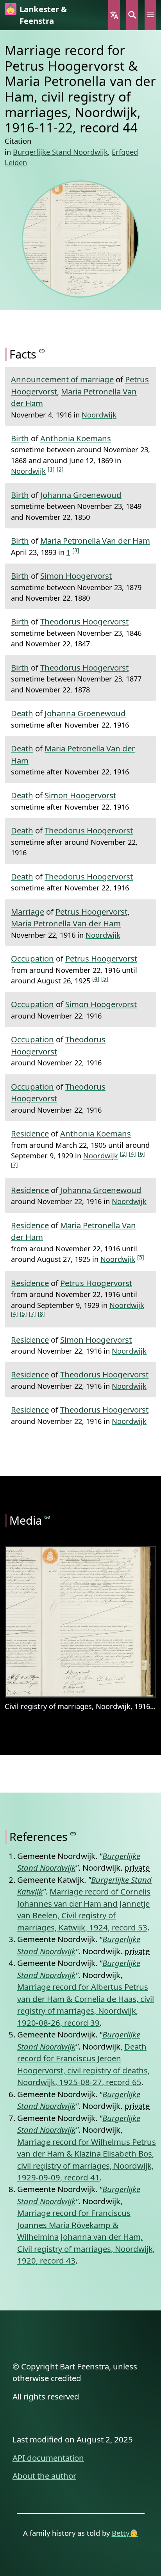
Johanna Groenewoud (81, 495)
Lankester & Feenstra (43, 15)
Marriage (28, 912)
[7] (14, 1164)
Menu (150, 15)
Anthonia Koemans (76, 438)
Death (22, 713)
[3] (76, 550)
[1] (51, 469)
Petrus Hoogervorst (91, 912)
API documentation (48, 2458)
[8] (41, 1314)
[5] (105, 978)
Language (114, 15)
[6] (141, 1153)
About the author (44, 2476)
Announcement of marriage (62, 379)
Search (132, 15)
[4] (96, 978)
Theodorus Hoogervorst (84, 621)
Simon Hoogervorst (76, 576)
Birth (20, 438)
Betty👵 (125, 2533)
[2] (60, 469)
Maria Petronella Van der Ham (95, 541)
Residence (30, 1133)
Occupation (32, 958)
